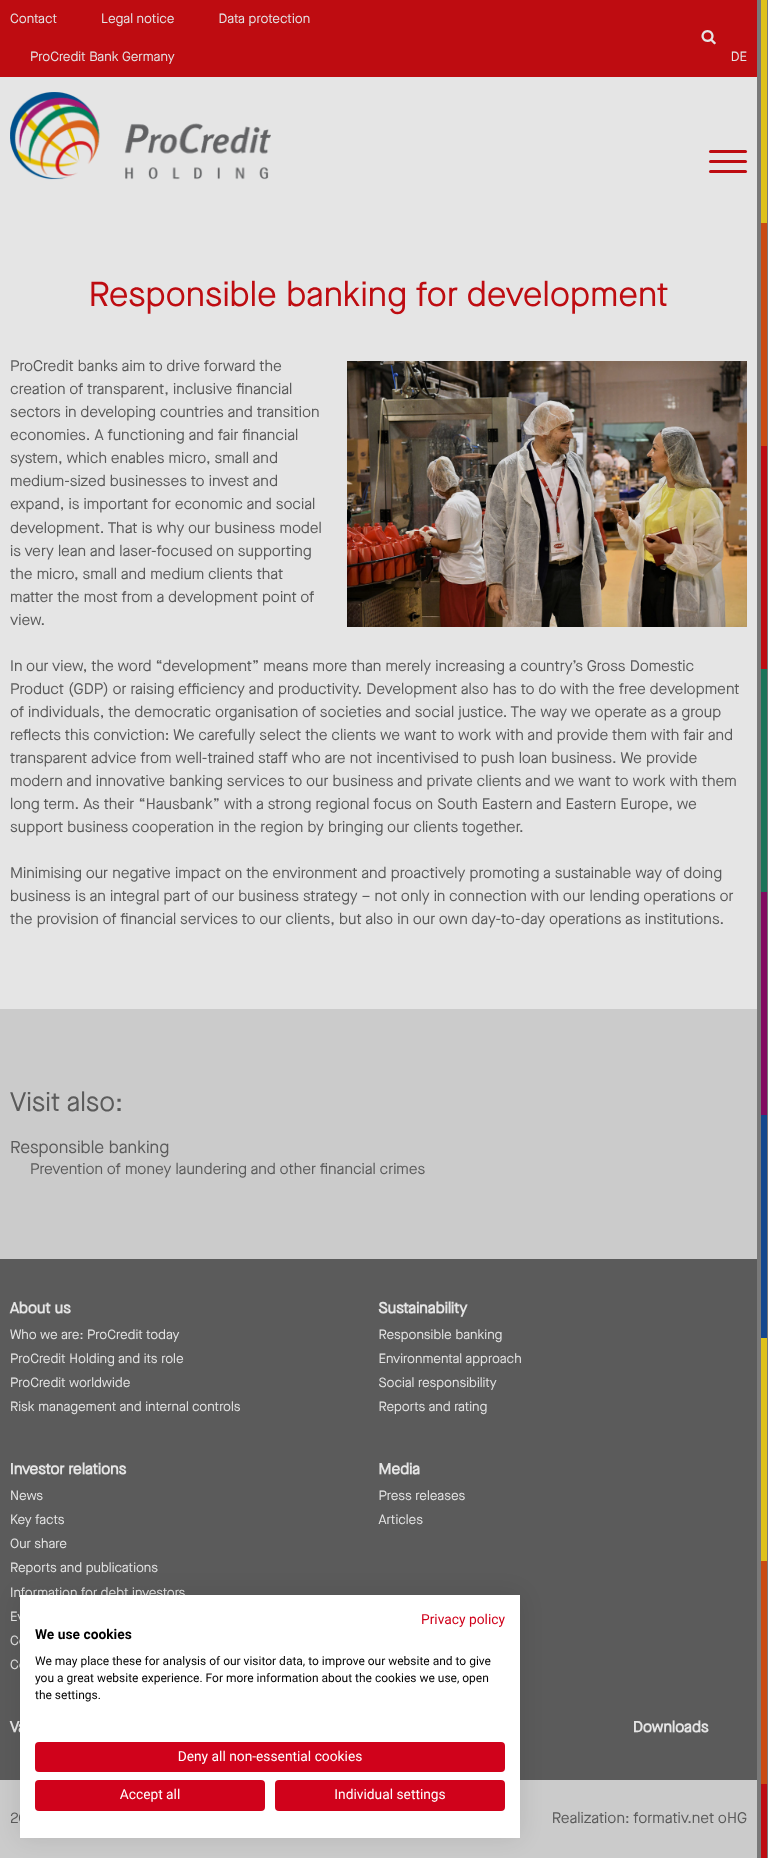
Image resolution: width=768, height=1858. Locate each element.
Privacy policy (463, 1620)
